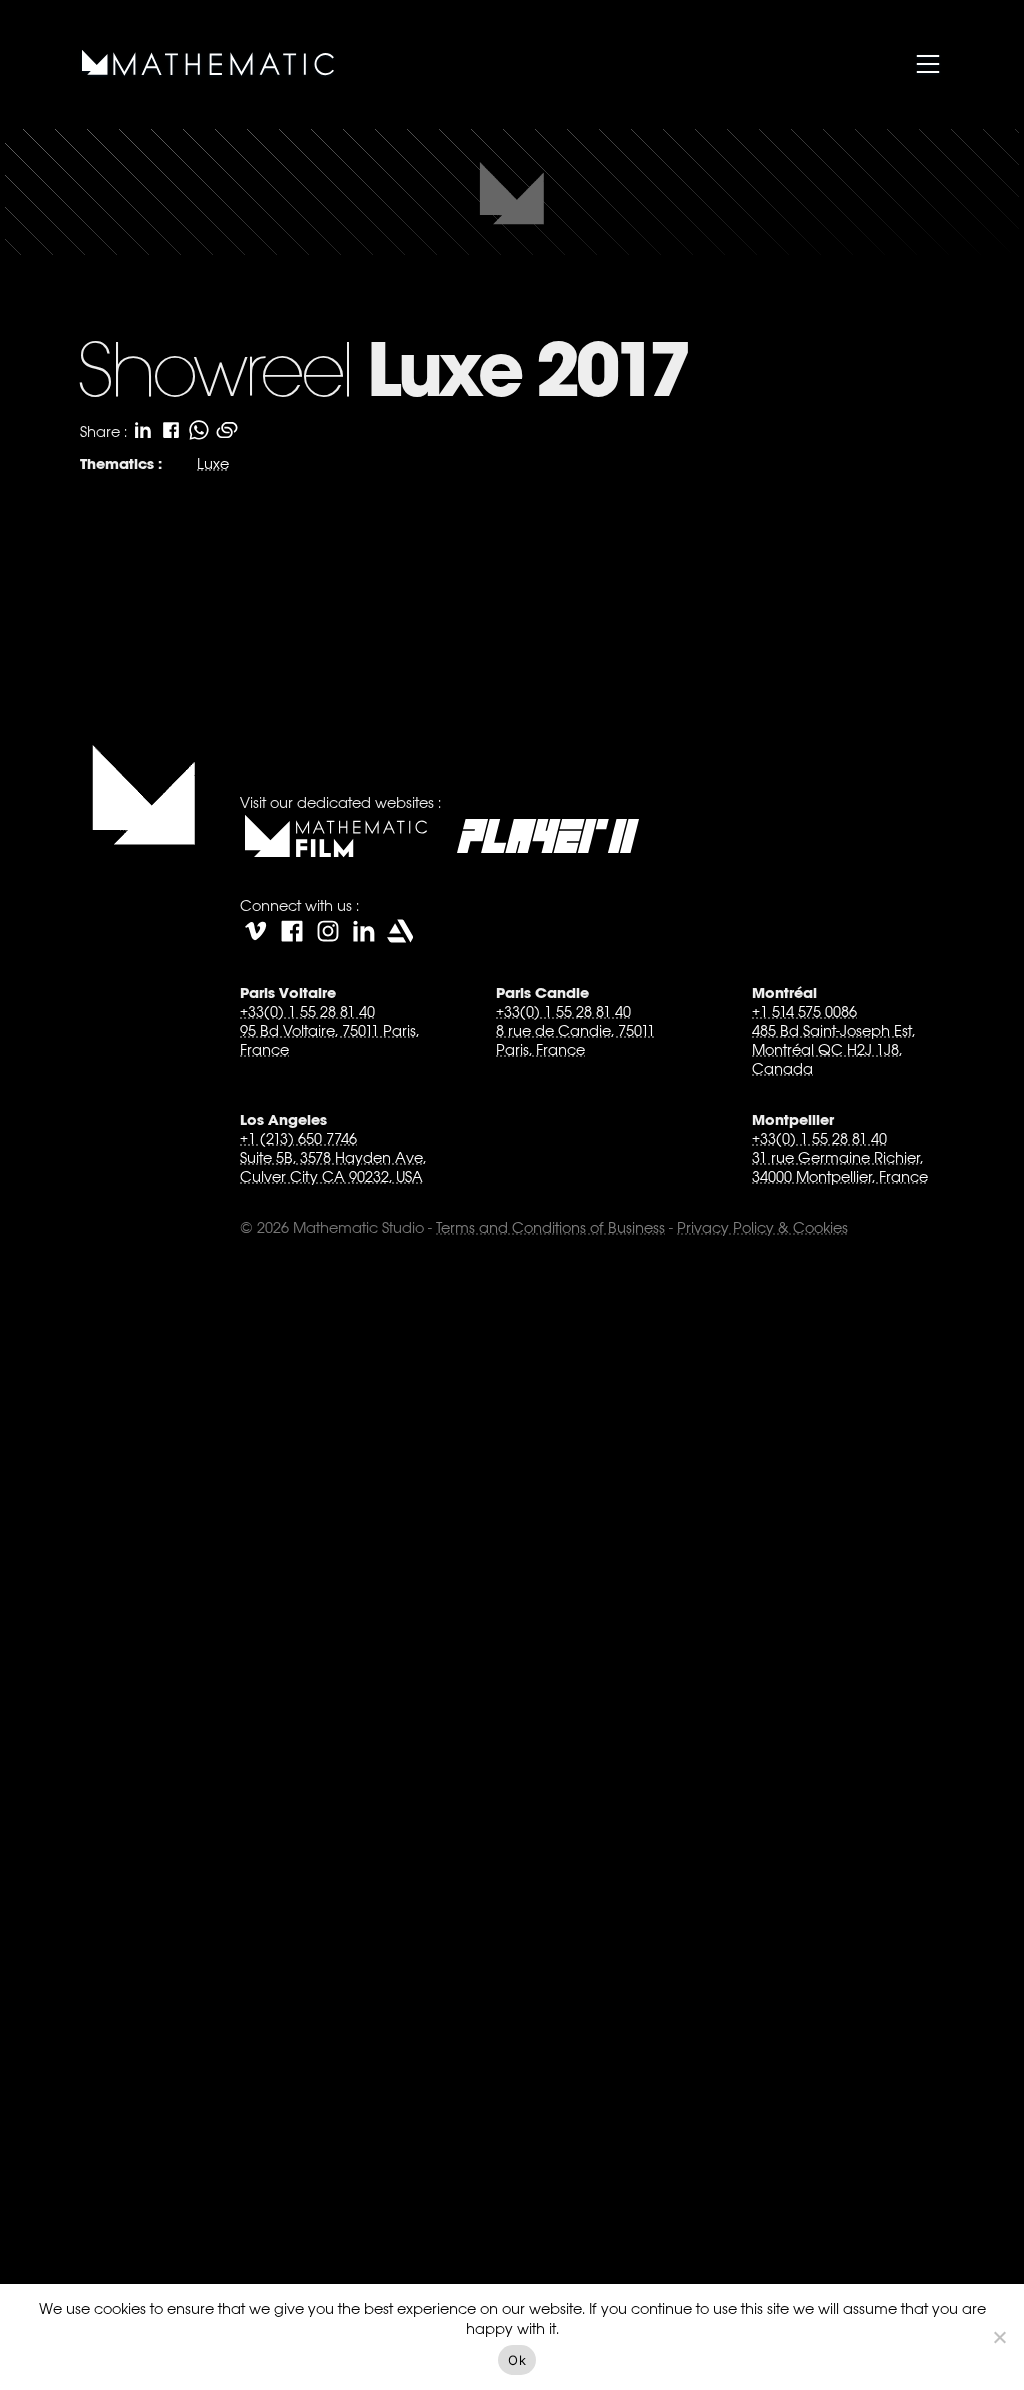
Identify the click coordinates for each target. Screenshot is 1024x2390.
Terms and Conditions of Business (550, 1227)
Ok (517, 2360)
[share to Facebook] (171, 430)
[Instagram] (328, 931)
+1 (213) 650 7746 (298, 1138)
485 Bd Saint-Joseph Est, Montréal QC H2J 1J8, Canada (833, 1049)
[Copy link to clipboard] (227, 430)
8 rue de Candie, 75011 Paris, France (575, 1040)
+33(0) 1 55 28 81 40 (307, 1011)
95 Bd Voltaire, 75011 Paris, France (329, 1040)
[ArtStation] (400, 931)
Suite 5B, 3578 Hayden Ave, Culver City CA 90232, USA (333, 1167)
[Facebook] (292, 931)
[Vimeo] (256, 931)
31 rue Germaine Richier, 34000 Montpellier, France (840, 1167)
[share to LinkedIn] (143, 430)
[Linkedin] (364, 931)
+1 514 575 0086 (804, 1011)
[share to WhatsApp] (199, 430)
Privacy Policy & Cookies (762, 1227)
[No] (999, 2337)
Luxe (213, 463)
